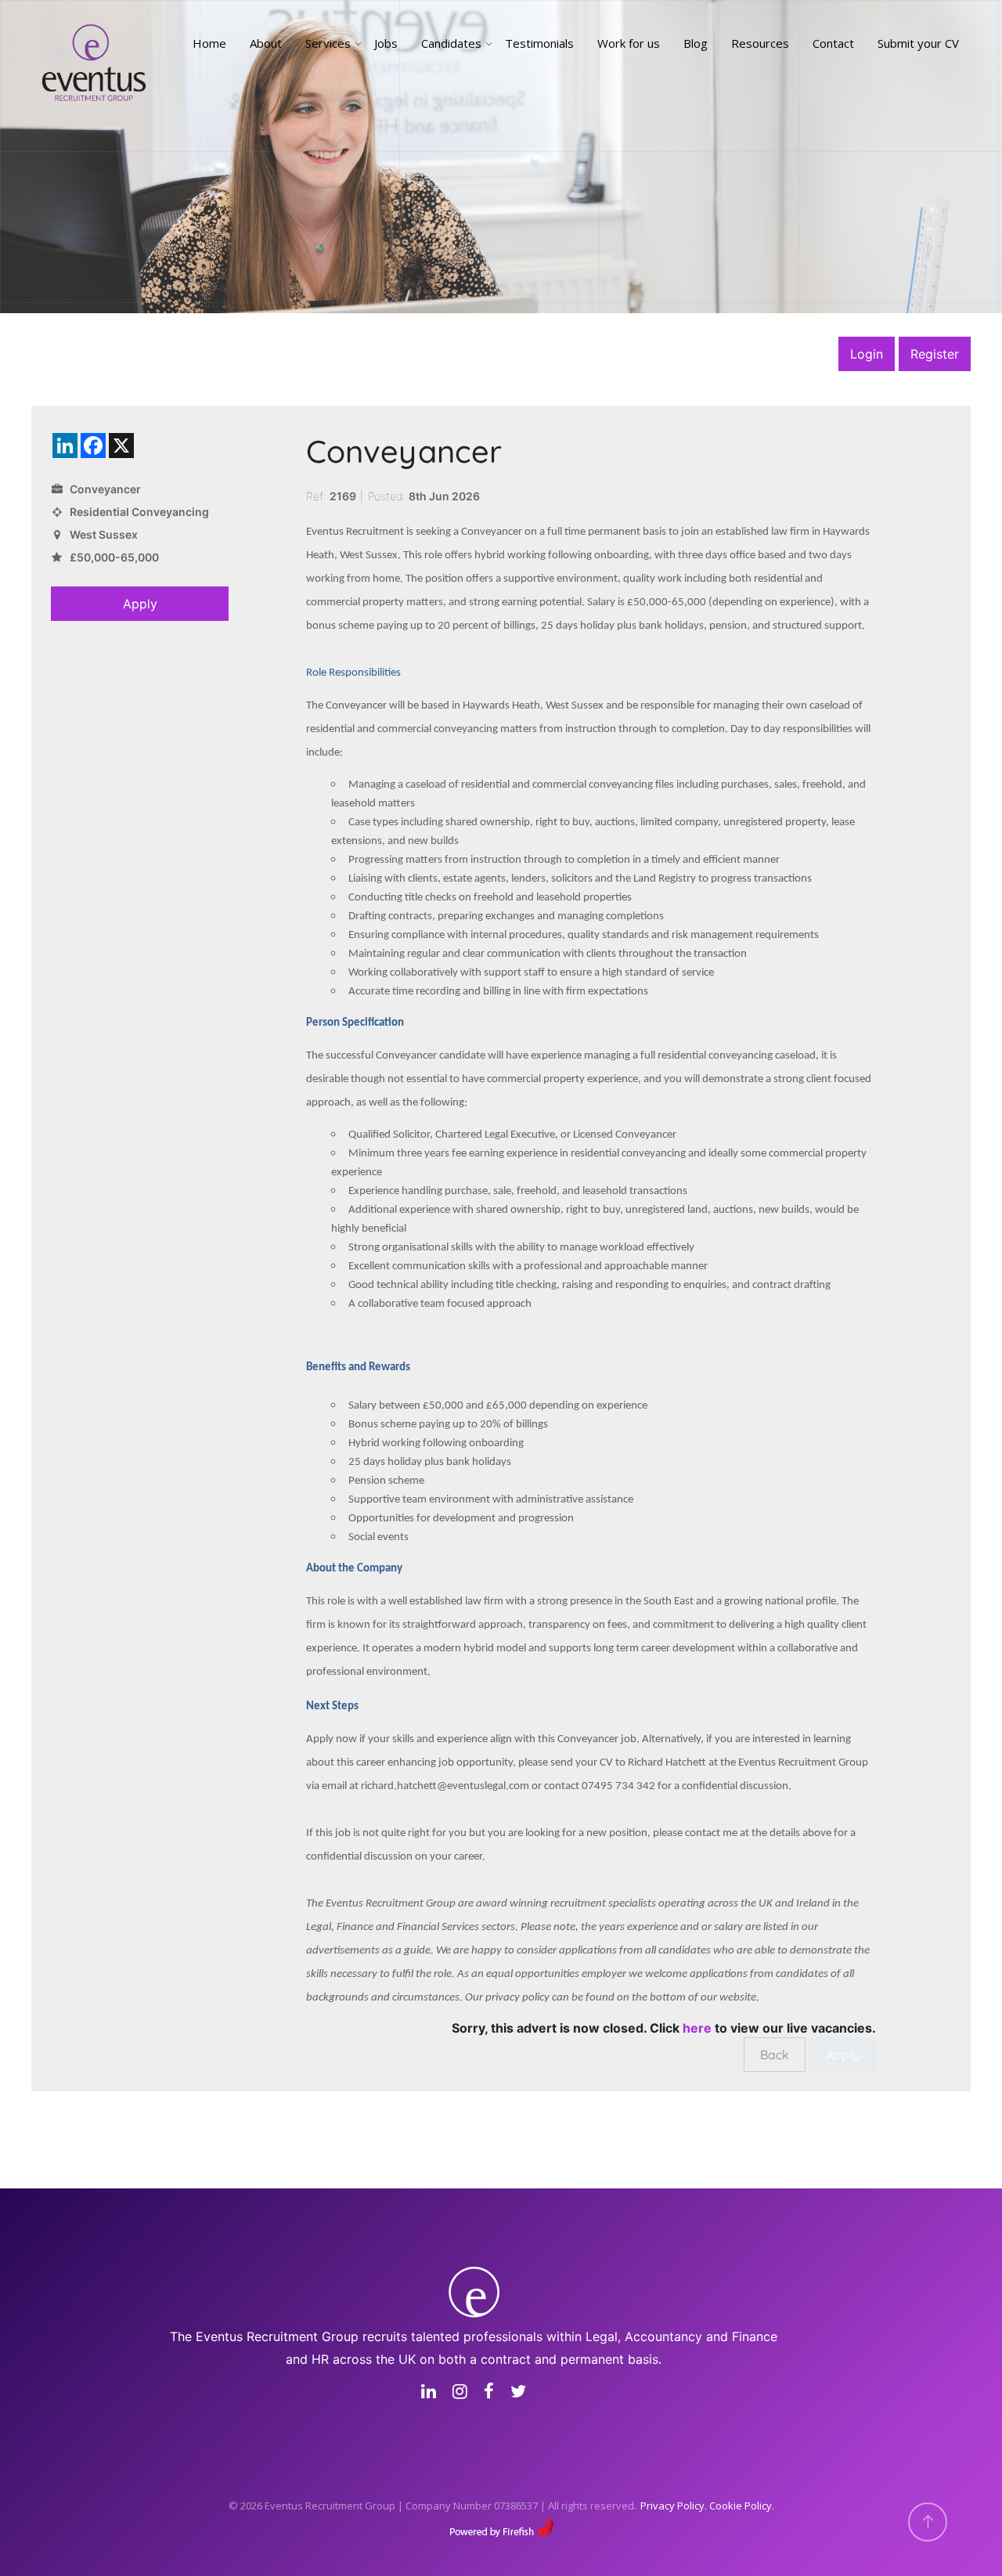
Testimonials (539, 43)
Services (328, 43)
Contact (833, 43)
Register (935, 354)
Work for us (629, 43)
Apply (140, 604)
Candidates (451, 43)
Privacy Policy (672, 2506)
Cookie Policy (741, 2506)
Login (867, 354)
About (266, 43)
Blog (696, 43)
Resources (760, 43)
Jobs (386, 43)
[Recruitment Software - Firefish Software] (501, 2525)
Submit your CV (918, 43)
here (697, 2028)
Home (209, 43)
